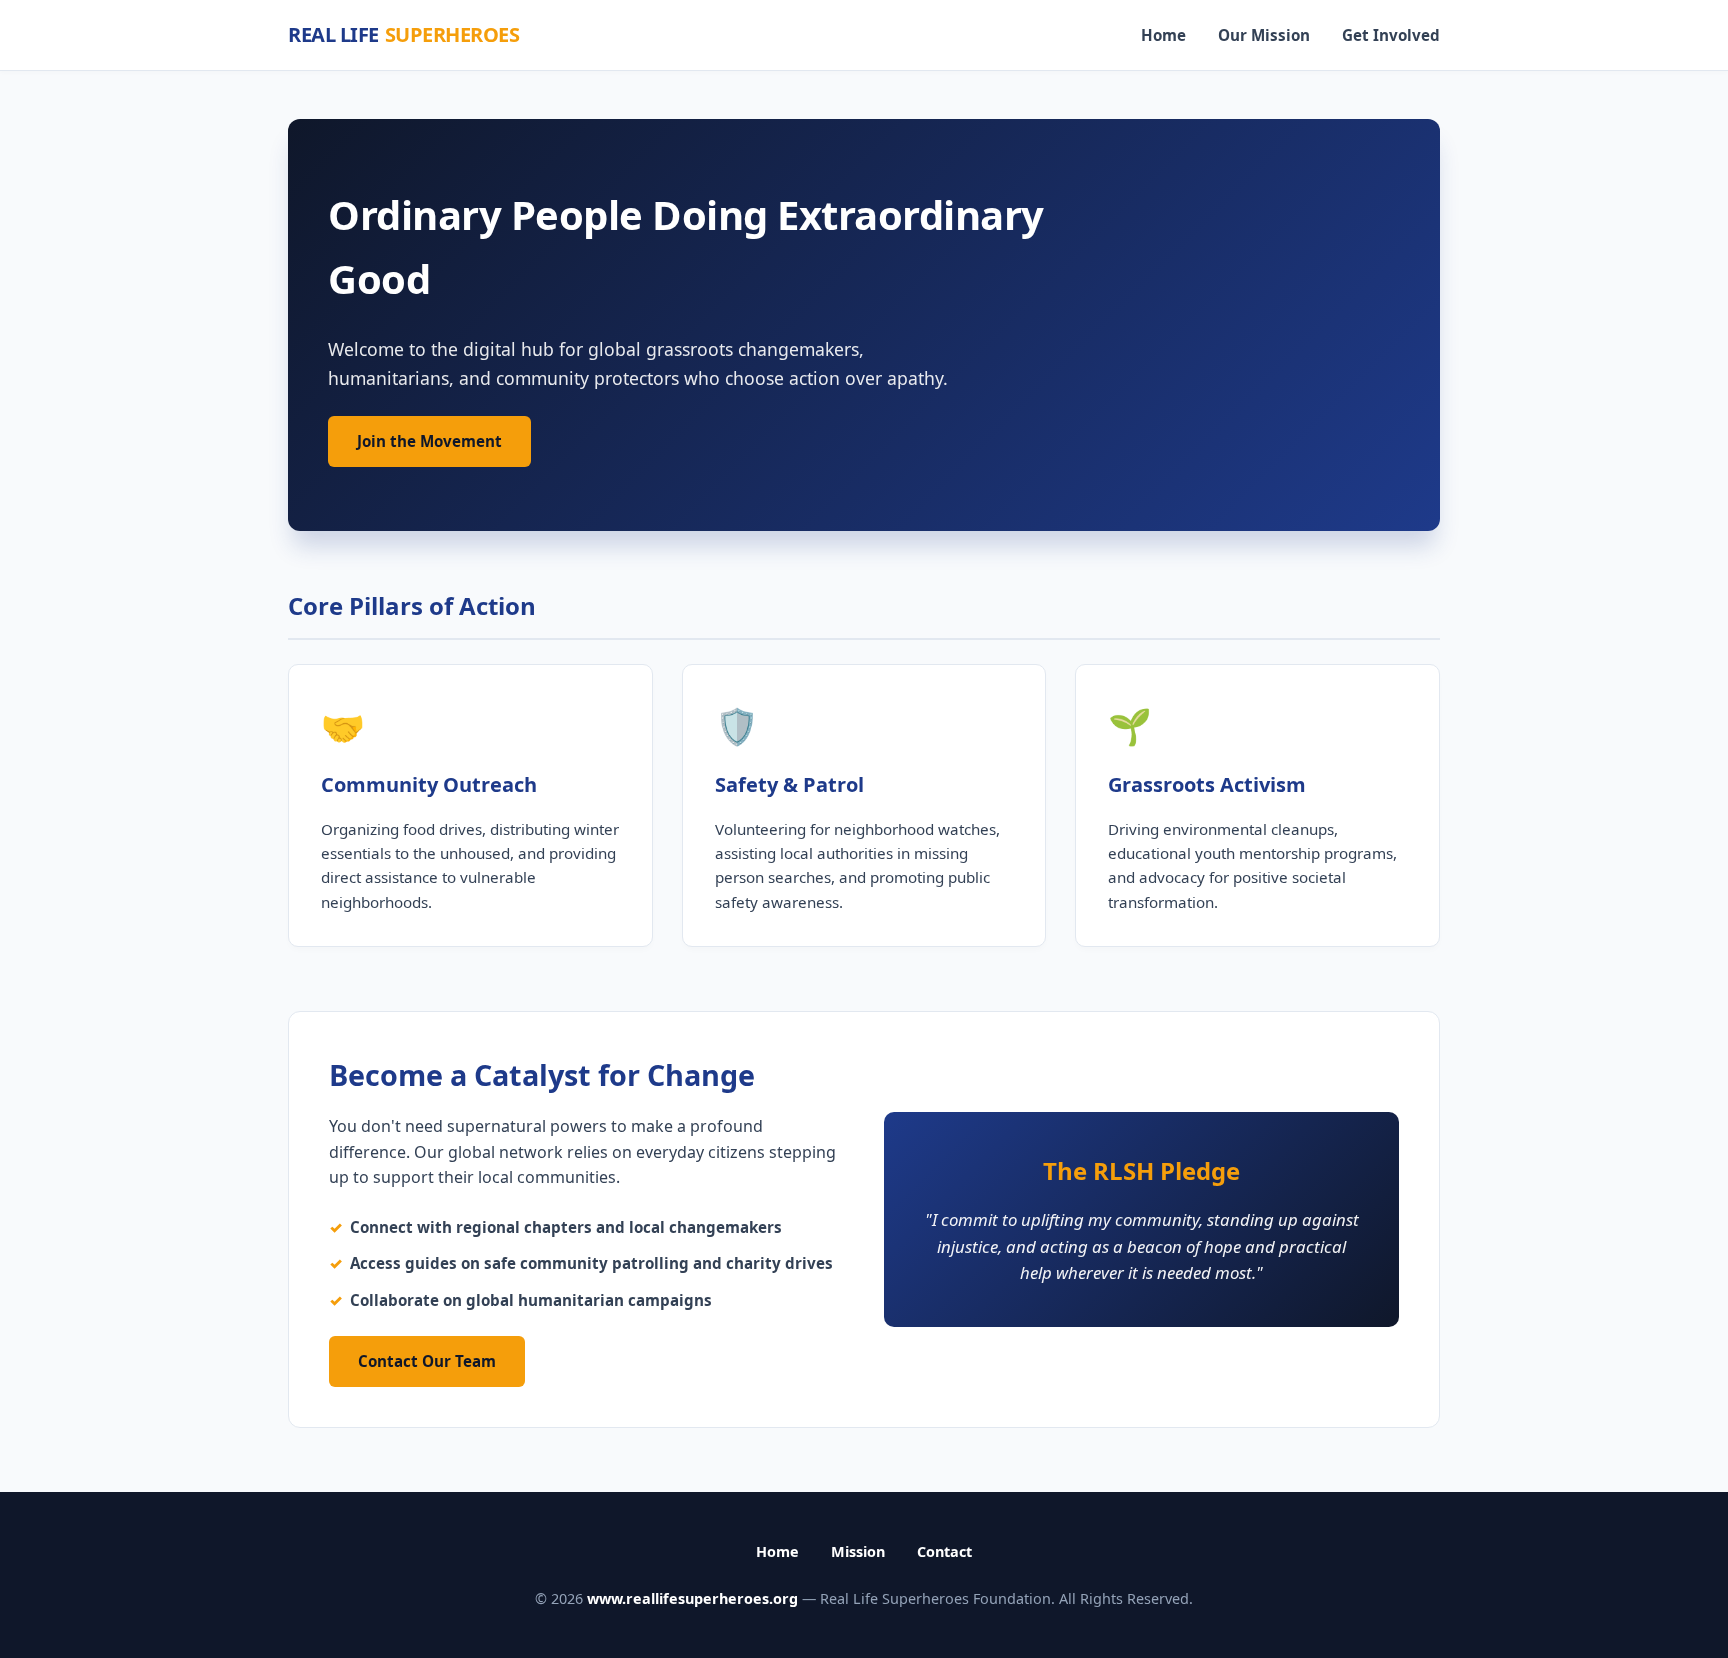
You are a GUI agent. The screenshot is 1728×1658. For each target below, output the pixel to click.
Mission (858, 1551)
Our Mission (1264, 35)
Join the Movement (429, 441)
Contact (944, 1551)
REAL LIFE (403, 34)
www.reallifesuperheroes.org (692, 1598)
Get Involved (1391, 35)
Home (1163, 35)
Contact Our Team (427, 1361)
